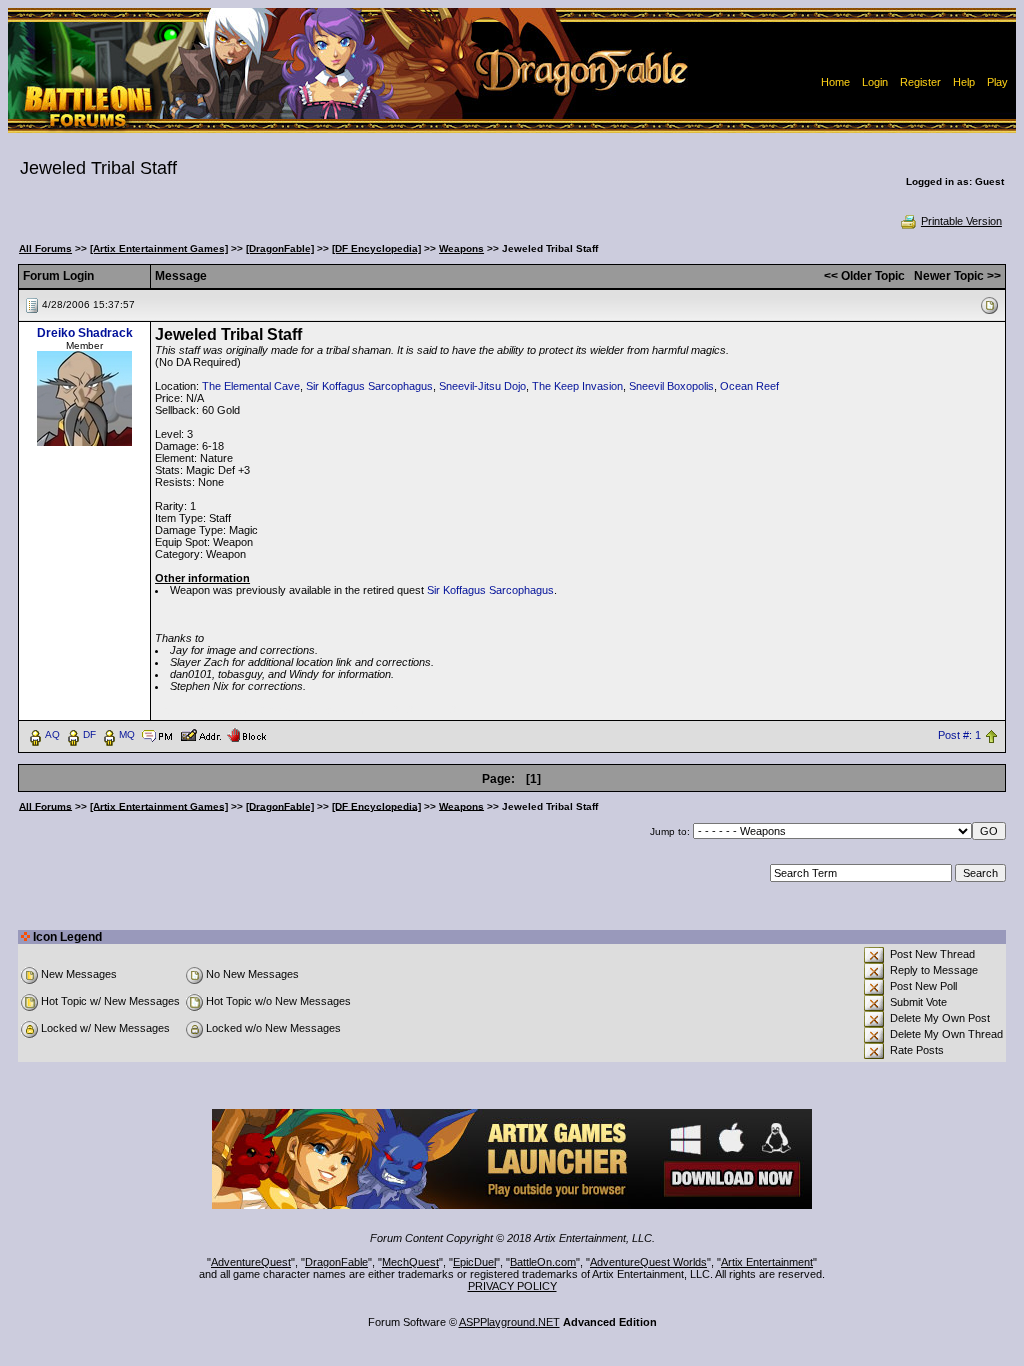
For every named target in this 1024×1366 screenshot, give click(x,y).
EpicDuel (474, 1262)
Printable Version (961, 221)
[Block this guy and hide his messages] (246, 734)
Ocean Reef (749, 386)
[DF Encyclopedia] (376, 248)
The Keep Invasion (577, 386)
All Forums (45, 248)
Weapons (461, 248)
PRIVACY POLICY (512, 1286)
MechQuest (410, 1262)
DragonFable (336, 1262)
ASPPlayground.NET (509, 1322)
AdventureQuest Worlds (648, 1262)
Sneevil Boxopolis (671, 386)
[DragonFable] (280, 248)
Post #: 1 (959, 735)
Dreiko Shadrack (85, 333)
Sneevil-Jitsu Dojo (482, 386)
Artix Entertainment (767, 1262)
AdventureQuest (251, 1262)
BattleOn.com (543, 1262)
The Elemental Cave (251, 386)
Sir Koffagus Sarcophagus (369, 386)
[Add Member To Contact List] (200, 734)
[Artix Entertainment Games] (159, 248)
